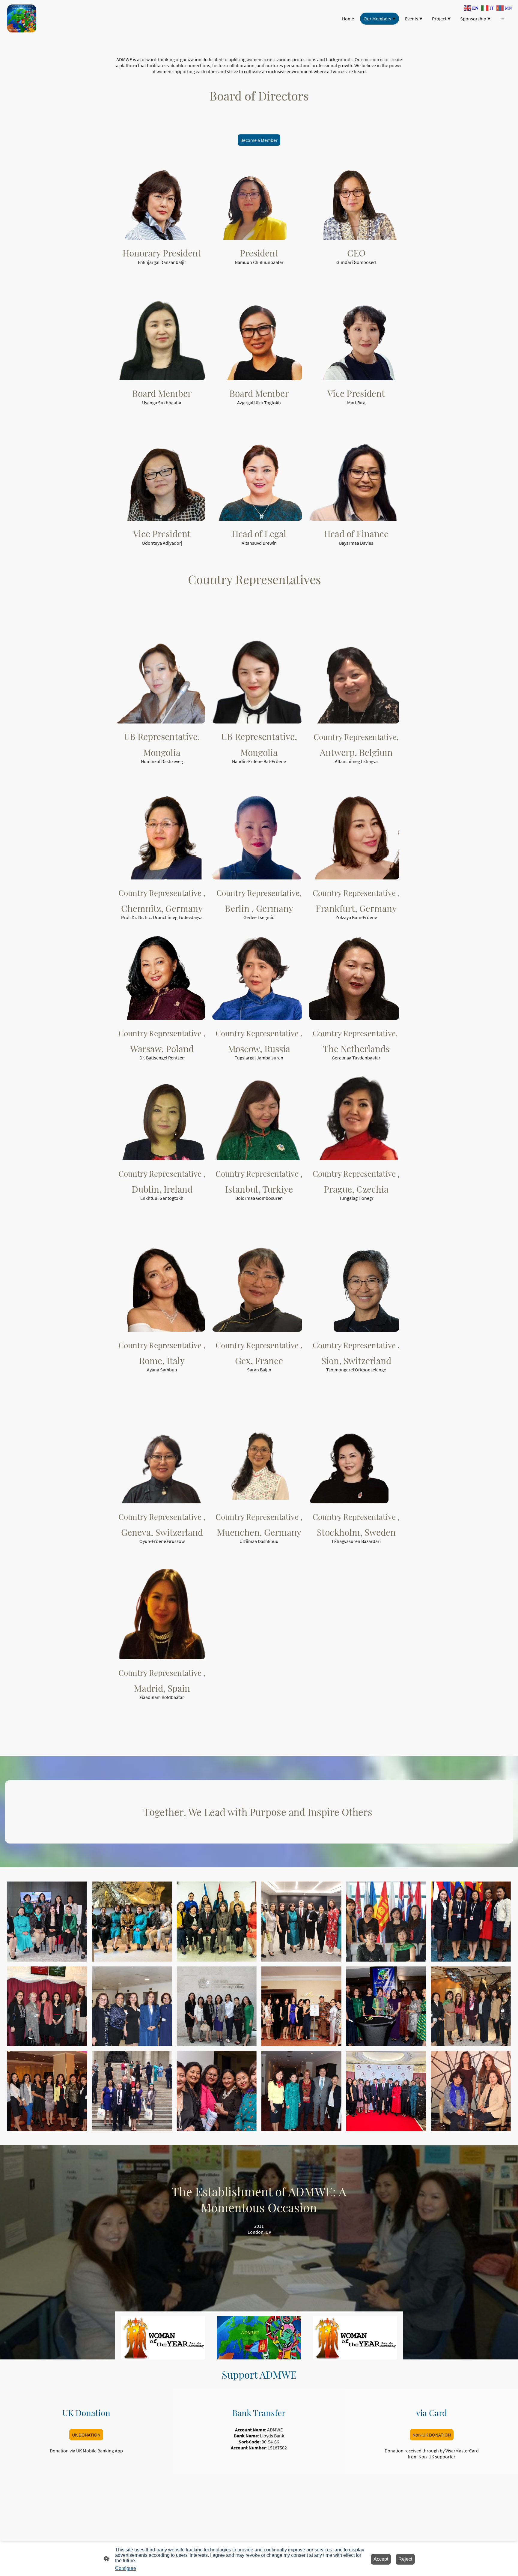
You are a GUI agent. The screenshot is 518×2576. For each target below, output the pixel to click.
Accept (381, 2559)
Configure (126, 2568)
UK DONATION (86, 2435)
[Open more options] (502, 19)
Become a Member (259, 140)
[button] (472, 8)
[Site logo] (22, 19)
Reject (405, 2559)
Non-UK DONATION (432, 2435)
